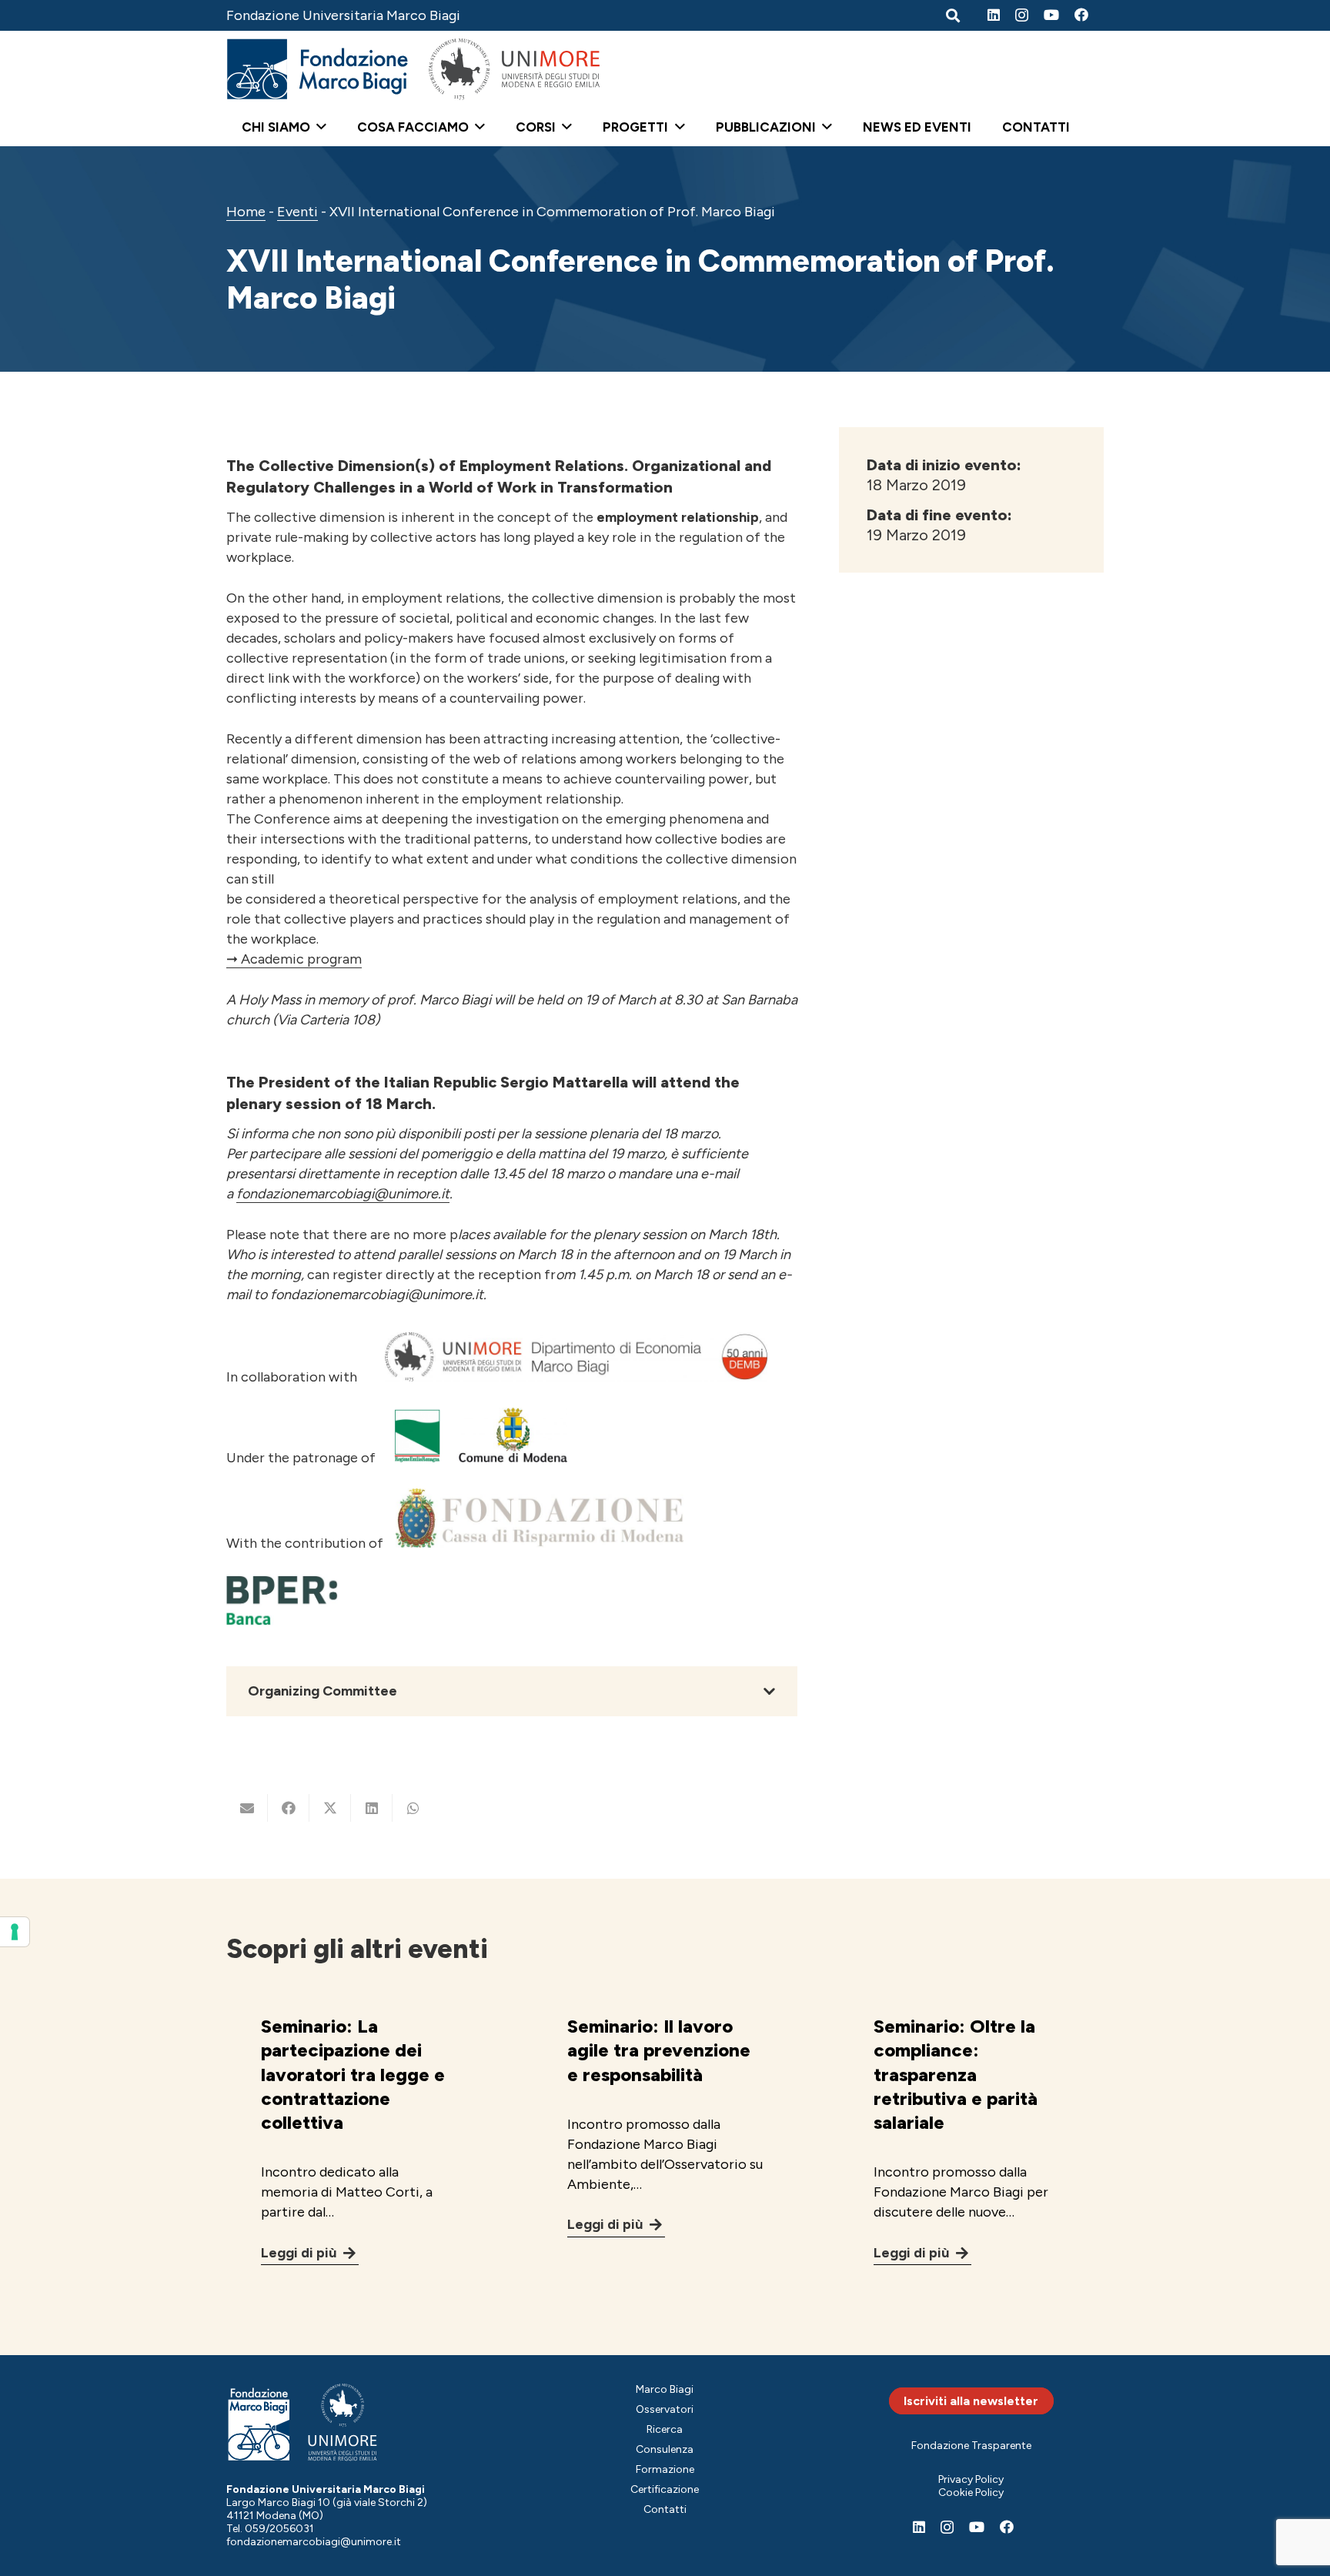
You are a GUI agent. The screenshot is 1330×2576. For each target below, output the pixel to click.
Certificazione (665, 2489)
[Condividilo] (289, 1808)
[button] (318, 127)
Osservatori (665, 2409)
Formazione (665, 2469)
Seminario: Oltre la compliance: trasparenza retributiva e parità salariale (956, 2074)
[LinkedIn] (994, 15)
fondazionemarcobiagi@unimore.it (343, 1194)
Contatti (665, 2509)
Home (246, 212)
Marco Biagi (665, 2389)
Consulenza (665, 2449)
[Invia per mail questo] (247, 1808)
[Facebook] (1081, 15)
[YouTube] (1051, 15)
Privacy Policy (971, 2479)
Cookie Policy (971, 2492)
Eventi (297, 212)
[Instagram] (1022, 15)
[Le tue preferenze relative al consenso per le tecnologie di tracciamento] (15, 1932)
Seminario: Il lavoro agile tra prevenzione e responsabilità (659, 2050)
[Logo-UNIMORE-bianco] (343, 2422)
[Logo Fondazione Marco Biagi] (318, 69)
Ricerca (665, 2429)
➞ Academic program (294, 959)
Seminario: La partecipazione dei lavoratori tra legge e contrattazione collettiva (353, 2074)
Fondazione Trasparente (971, 2446)
